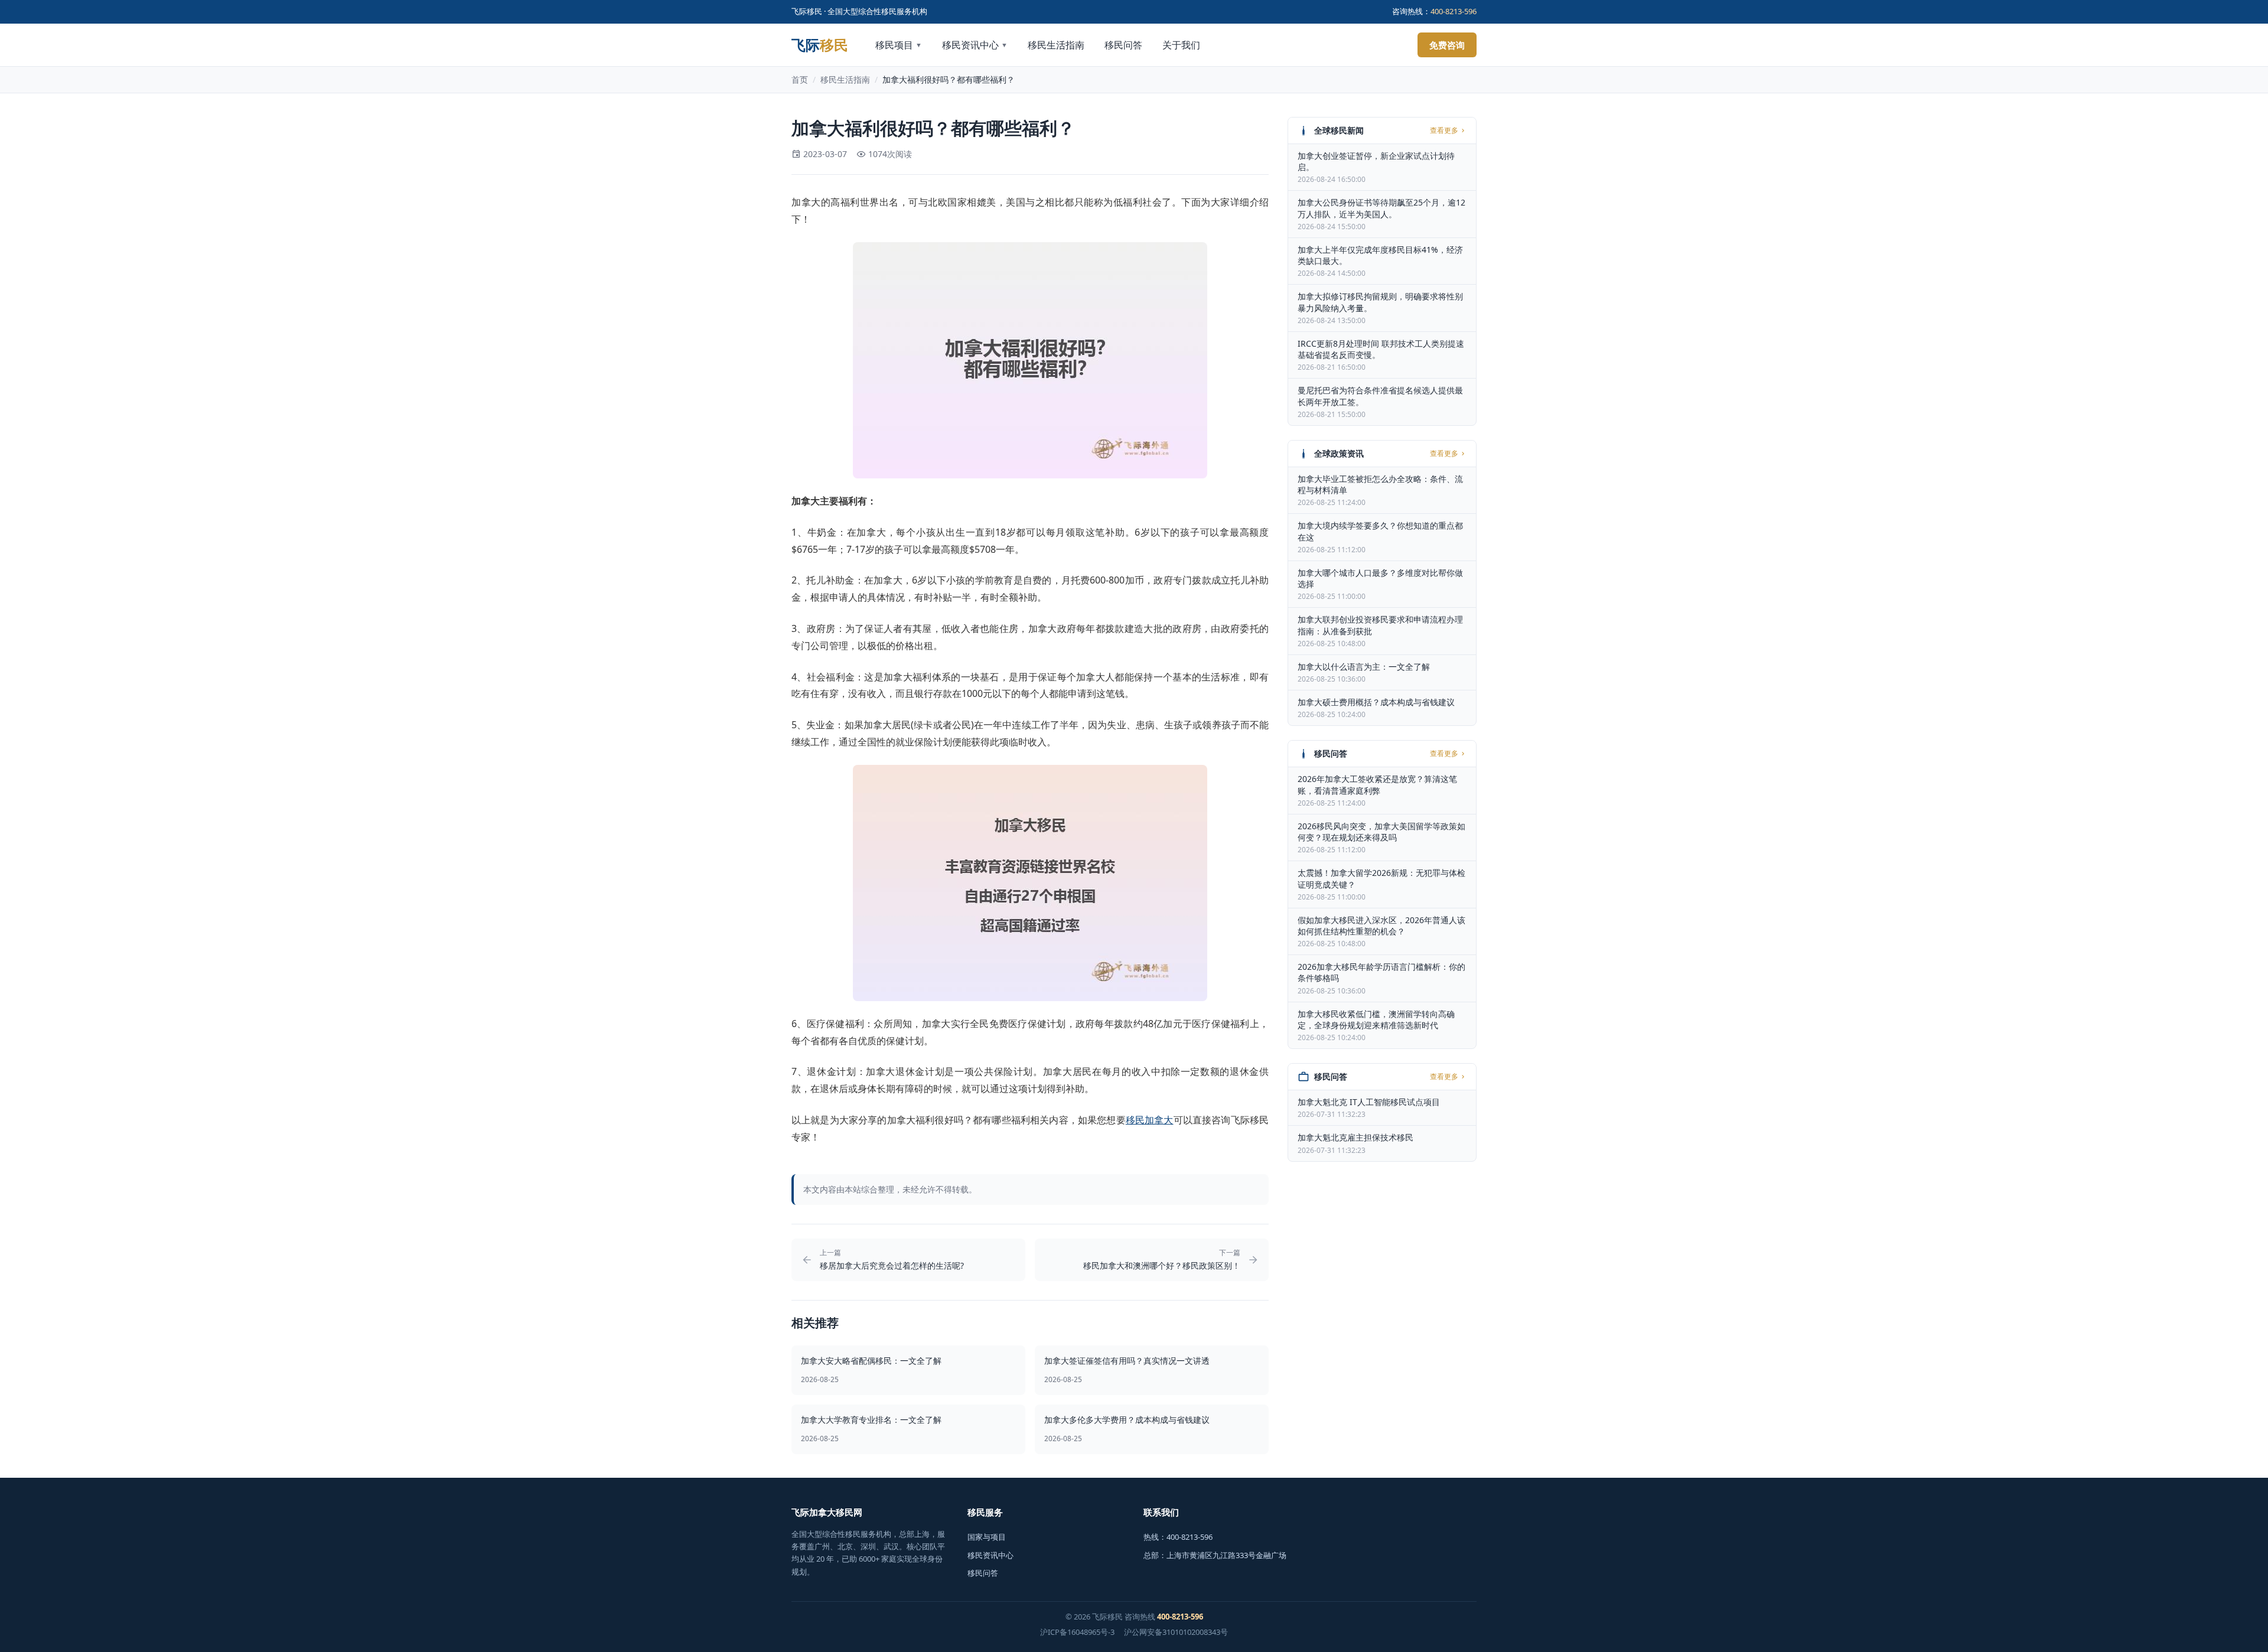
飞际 (820, 45)
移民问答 (1123, 45)
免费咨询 (1447, 45)
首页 (800, 79)
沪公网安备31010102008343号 (1176, 1632)
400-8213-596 (1454, 11)
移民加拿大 (1150, 1120)
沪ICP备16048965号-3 (1077, 1632)
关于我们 (1181, 45)
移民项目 (899, 45)
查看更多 (1444, 131)
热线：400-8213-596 (1178, 1537)
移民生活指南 (1056, 45)
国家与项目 (987, 1537)
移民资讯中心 (975, 45)
